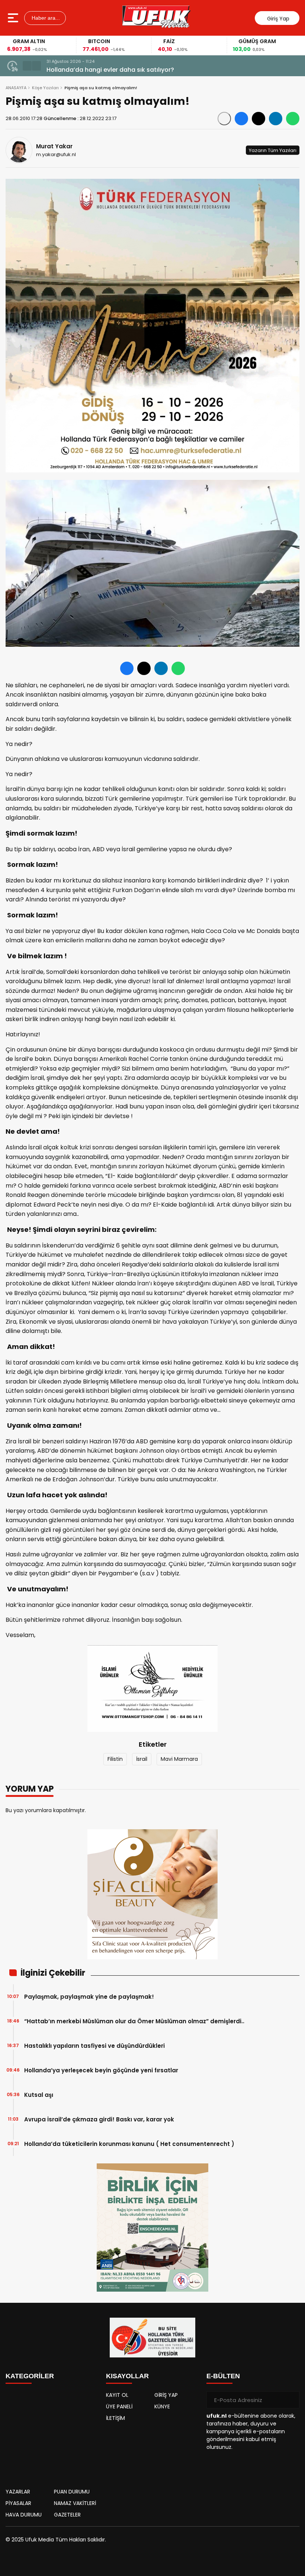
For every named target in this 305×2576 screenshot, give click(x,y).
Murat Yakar (54, 146)
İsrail (142, 1759)
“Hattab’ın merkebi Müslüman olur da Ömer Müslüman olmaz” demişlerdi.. (134, 2021)
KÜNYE (162, 2406)
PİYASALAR (18, 2503)
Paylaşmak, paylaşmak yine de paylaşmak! (89, 1997)
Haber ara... (45, 18)
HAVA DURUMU (24, 2515)
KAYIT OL (117, 2395)
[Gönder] (291, 2400)
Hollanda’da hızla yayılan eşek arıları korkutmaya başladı (132, 70)
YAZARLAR (18, 2492)
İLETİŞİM (115, 2418)
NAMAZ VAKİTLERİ (75, 2503)
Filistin (115, 1759)
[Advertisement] (52, 2434)
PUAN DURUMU (72, 2492)
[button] (27, 66)
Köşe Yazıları (45, 88)
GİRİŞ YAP (166, 2395)
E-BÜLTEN (223, 2376)
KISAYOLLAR (127, 2376)
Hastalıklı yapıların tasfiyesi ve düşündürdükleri (94, 2046)
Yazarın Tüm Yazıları (273, 150)
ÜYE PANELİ (119, 2406)
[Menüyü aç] (14, 18)
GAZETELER (67, 2515)
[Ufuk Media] (156, 18)
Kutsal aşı (39, 2095)
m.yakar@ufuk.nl (56, 154)
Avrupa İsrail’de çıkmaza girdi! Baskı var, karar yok (99, 2119)
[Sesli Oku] (224, 119)
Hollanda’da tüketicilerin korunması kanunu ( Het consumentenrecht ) (129, 2144)
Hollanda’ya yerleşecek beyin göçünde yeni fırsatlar (101, 2070)
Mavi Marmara (179, 1759)
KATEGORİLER (30, 2376)
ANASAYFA (16, 88)
